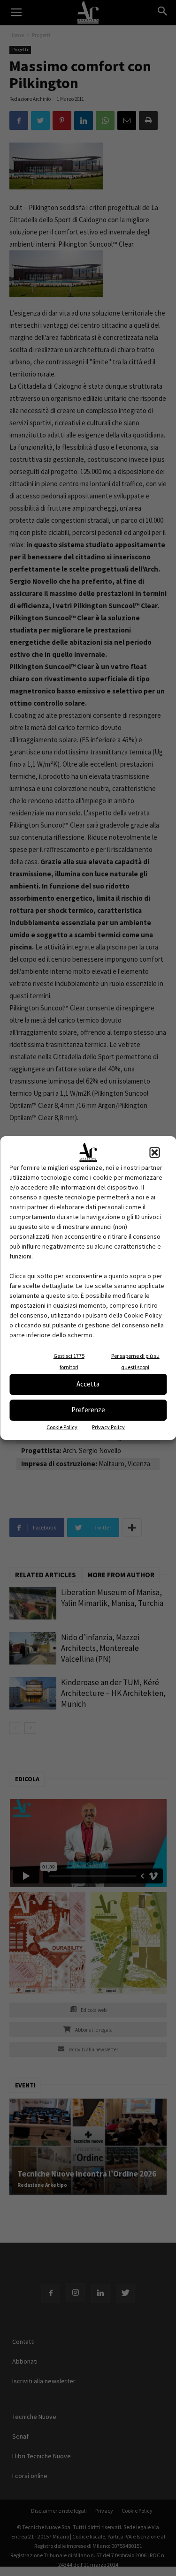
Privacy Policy (108, 1427)
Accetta (88, 1384)
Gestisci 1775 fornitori (69, 1361)
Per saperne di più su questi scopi (135, 1361)
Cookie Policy (62, 1427)
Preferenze (88, 1410)
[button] (154, 1152)
